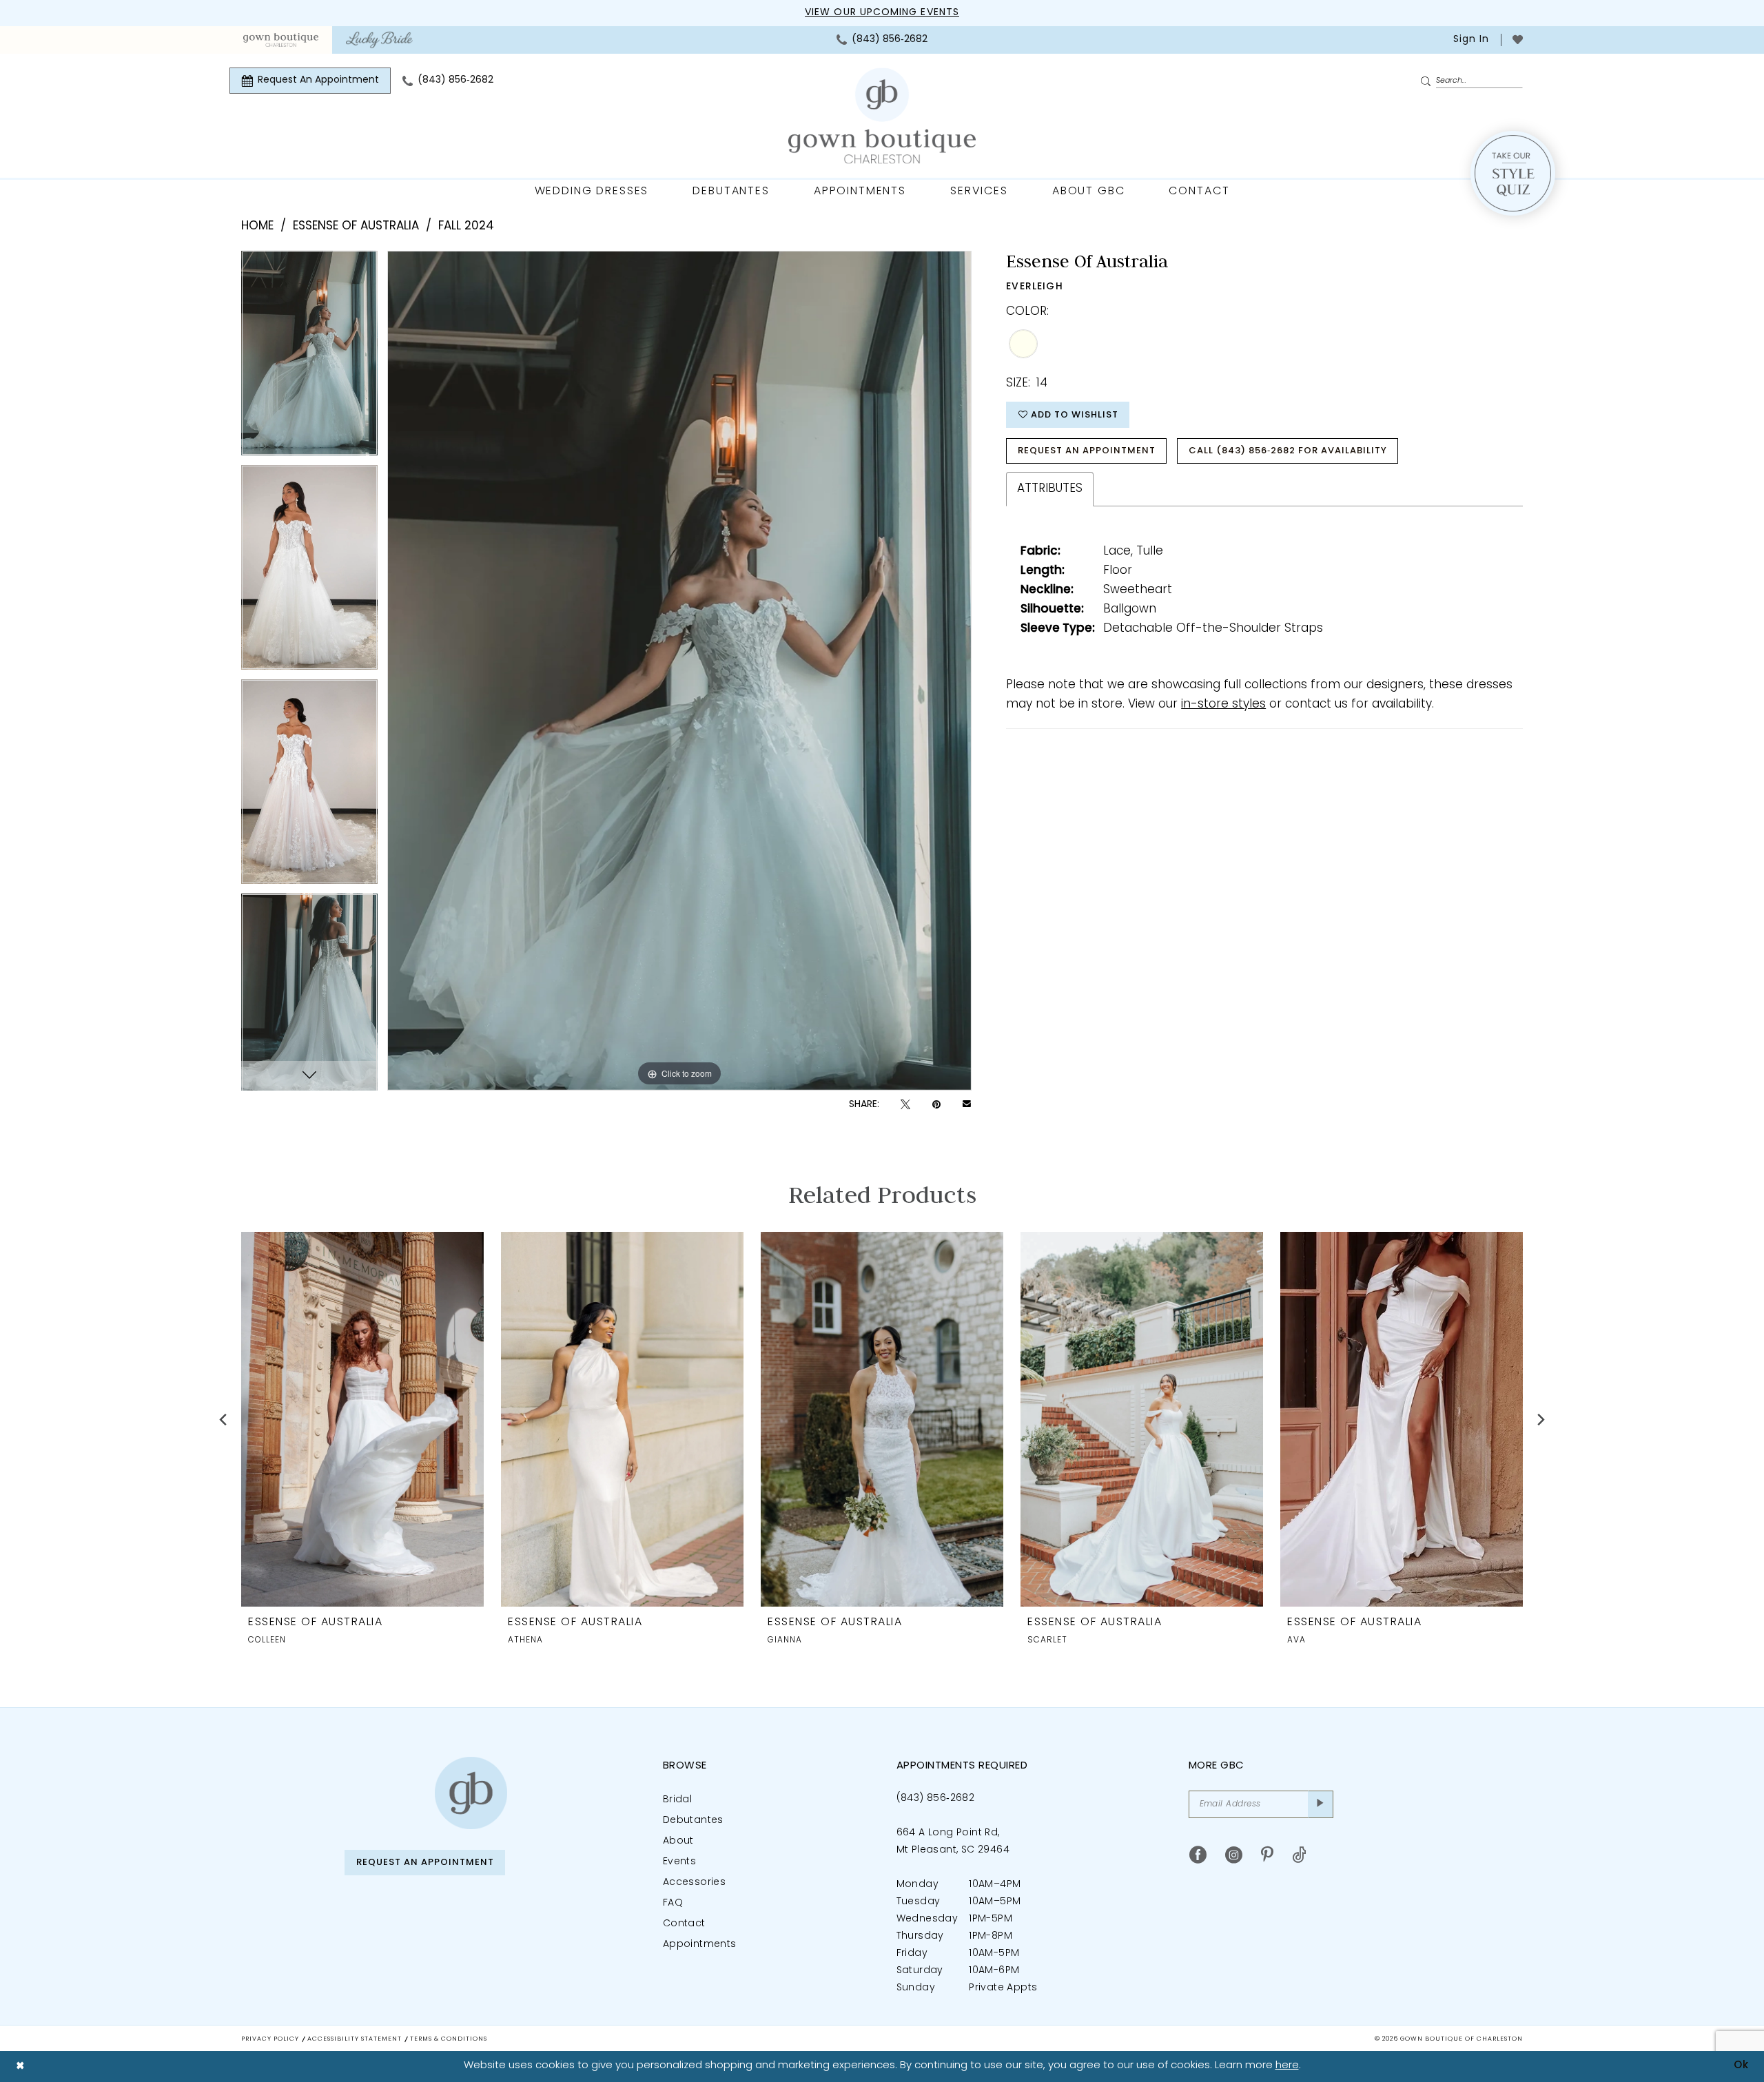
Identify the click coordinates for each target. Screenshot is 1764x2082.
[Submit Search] (1428, 81)
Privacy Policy (270, 2039)
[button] (1470, 40)
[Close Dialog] (20, 2066)
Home (257, 226)
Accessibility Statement (355, 2039)
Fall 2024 (466, 226)
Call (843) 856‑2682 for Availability (1288, 451)
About (678, 1841)
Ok (1741, 2066)
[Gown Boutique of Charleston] (471, 1793)
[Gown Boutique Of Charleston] (882, 116)
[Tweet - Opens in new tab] (905, 1105)
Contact (684, 1924)
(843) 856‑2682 (936, 1798)
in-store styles (1223, 704)
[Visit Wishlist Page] (1518, 40)
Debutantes (693, 1821)
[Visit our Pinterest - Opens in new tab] (1267, 1855)
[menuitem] (281, 40)
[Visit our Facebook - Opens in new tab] (1198, 1855)
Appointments (700, 1945)
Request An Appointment (1087, 451)
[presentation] (362, 1419)
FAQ (673, 1903)
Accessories (694, 1883)
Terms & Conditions (449, 2039)
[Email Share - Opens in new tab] (967, 1105)
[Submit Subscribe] (1321, 1804)
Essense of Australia (356, 226)
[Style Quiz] (1513, 173)
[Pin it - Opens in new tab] (936, 1105)
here (1287, 2066)
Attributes (1050, 489)
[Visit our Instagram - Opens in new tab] (1234, 1855)
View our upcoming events (882, 13)
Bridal (677, 1800)
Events (679, 1862)
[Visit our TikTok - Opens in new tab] (1299, 1855)
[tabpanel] (309, 358)
